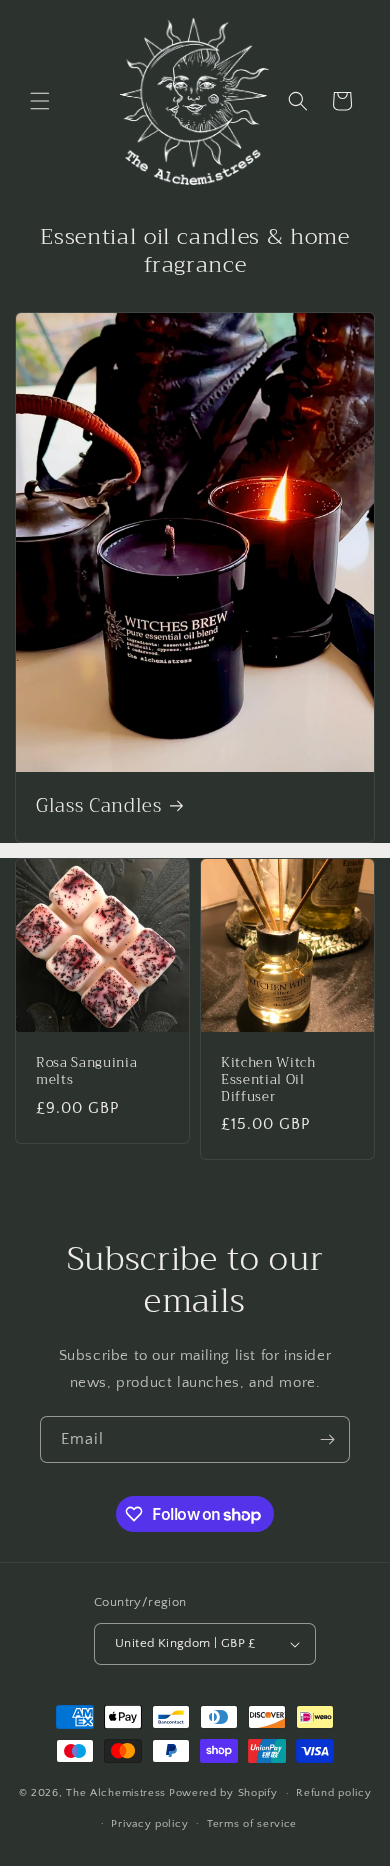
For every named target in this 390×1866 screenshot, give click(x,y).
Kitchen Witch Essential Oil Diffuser (268, 1080)
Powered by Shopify (223, 1793)
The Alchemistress (116, 1793)
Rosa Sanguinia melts (86, 1072)
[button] (40, 101)
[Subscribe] (327, 1439)
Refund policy (333, 1793)
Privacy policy (149, 1824)
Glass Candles (99, 807)
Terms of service (252, 1824)
